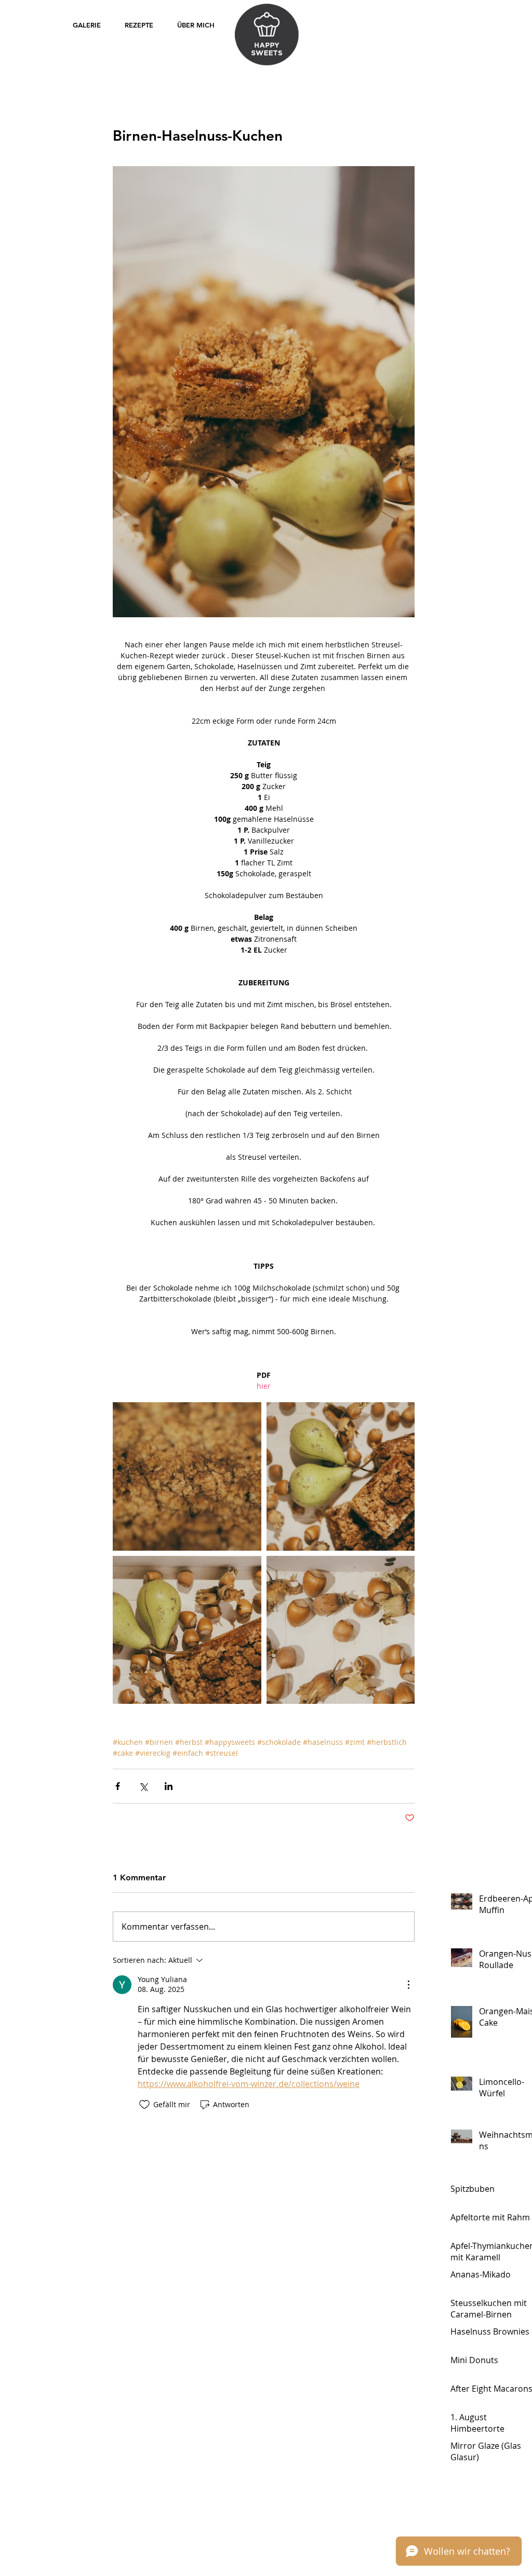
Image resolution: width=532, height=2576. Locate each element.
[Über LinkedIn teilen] (169, 1786)
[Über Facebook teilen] (118, 1786)
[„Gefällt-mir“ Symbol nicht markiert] (144, 2105)
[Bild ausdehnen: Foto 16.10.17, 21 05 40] (187, 1476)
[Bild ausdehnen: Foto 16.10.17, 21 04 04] (341, 1476)
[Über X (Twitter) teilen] (143, 1786)
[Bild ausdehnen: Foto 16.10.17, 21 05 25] (341, 1630)
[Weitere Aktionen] (408, 1985)
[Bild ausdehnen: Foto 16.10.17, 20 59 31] (187, 1630)
